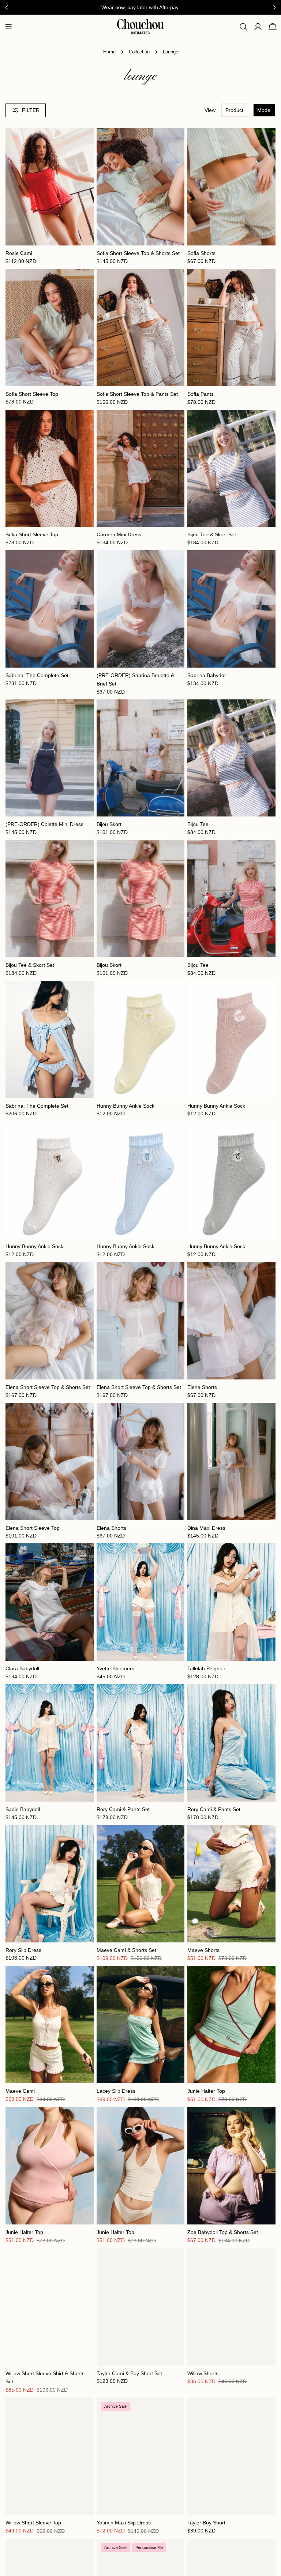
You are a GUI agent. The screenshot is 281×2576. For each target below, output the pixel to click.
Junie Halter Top (206, 2091)
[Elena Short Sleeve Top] (50, 1462)
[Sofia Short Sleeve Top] (50, 328)
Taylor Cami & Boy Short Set (129, 2373)
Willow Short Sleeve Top (33, 2523)
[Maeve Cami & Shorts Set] (141, 1884)
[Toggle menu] (8, 27)
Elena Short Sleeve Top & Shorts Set (48, 1387)
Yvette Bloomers (115, 1668)
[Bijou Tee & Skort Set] (231, 468)
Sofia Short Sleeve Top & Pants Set (137, 394)
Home (109, 52)
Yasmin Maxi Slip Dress (124, 2523)
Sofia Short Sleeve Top (32, 394)
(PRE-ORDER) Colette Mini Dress (44, 824)
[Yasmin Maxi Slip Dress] (141, 2456)
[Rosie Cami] (50, 187)
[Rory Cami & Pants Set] (141, 1743)
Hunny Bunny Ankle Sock (125, 1106)
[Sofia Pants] (231, 328)
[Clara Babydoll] (50, 1602)
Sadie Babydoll (23, 1809)
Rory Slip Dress (23, 1950)
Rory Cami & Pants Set (123, 1809)
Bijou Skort (109, 824)
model (264, 110)
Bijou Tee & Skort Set (212, 534)
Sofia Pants (201, 394)
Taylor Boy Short (206, 2523)
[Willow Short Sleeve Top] (50, 2456)
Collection (139, 52)
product (234, 110)
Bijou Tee (198, 824)
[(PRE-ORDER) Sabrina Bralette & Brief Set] (141, 609)
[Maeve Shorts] (231, 1884)
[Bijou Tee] (231, 758)
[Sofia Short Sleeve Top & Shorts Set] (141, 187)
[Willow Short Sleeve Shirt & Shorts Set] (50, 2307)
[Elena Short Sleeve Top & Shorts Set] (50, 1321)
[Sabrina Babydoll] (231, 609)
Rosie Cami (19, 253)
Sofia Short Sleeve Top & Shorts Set (138, 253)
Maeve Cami (20, 2091)
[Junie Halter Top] (231, 2025)
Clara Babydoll (22, 1668)
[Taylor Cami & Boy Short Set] (141, 2307)
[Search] (243, 27)
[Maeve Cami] (50, 2025)
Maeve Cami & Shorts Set (126, 1950)
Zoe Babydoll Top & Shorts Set (223, 2232)
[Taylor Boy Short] (231, 2456)
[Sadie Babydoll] (50, 1743)
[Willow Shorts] (231, 2307)
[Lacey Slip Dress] (141, 2025)
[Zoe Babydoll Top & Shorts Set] (231, 2166)
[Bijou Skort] (141, 758)
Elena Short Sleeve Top (33, 1528)
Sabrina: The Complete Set (37, 675)
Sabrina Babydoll (207, 675)
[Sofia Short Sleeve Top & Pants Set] (141, 328)
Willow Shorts (203, 2373)
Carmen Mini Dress (119, 534)
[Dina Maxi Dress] (231, 1462)
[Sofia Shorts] (231, 187)
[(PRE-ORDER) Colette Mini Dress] (50, 758)
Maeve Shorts (203, 1950)
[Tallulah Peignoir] (231, 1602)
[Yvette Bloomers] (141, 1602)
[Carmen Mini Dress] (141, 468)
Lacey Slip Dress (116, 2091)
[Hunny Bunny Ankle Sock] (141, 1039)
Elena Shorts (202, 1387)
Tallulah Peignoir (206, 1668)
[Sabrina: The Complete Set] (50, 609)
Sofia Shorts (201, 253)
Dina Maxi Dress (206, 1528)
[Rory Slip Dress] (50, 1884)
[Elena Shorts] (231, 1321)
